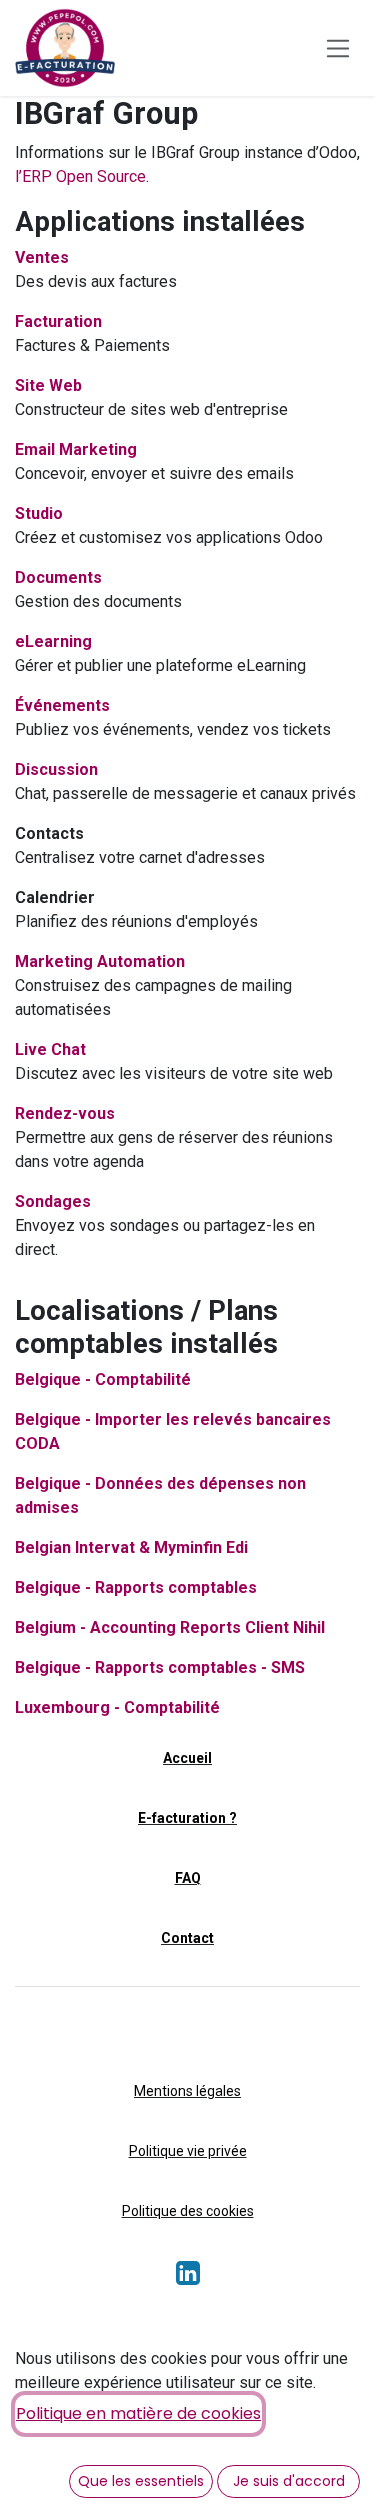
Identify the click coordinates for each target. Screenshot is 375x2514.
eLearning (53, 641)
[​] (188, 2278)
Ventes (42, 257)
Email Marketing (76, 449)
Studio (39, 513)
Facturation (58, 321)
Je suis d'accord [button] (289, 2481)
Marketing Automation (100, 961)
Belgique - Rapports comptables (136, 1587)
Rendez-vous (65, 1113)
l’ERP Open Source (80, 176)
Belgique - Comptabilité (103, 1379)
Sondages (53, 1201)
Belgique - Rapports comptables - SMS (160, 1667)
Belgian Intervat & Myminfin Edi (131, 1547)
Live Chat (50, 1049)
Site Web (48, 385)
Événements (62, 705)
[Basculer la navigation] (338, 47)
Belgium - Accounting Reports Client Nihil (170, 1627)
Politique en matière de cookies (138, 2413)
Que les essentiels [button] (141, 2481)
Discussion (56, 769)
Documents (58, 577)
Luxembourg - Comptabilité (117, 1707)
